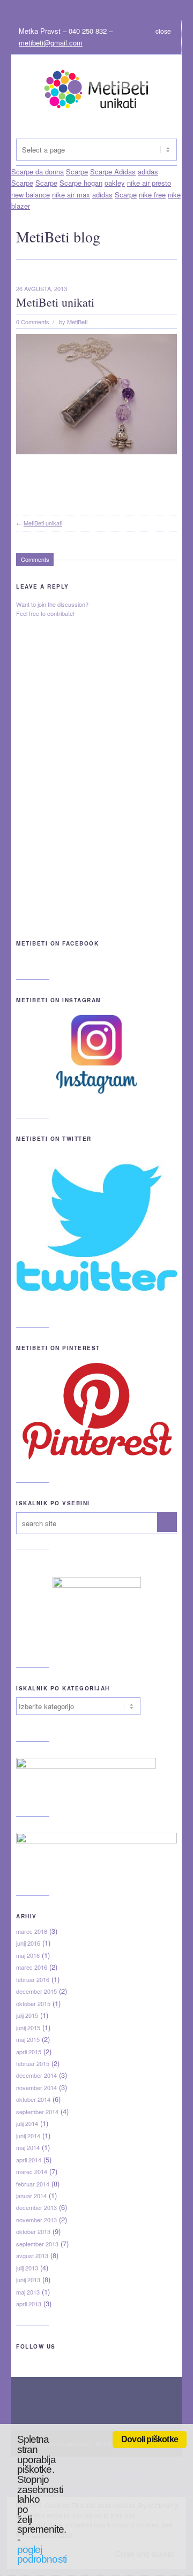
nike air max (71, 195)
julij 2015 (27, 2015)
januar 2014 (31, 2196)
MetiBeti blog (58, 237)
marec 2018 (32, 1931)
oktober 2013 (33, 2231)
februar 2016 (33, 1979)
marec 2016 (32, 1967)
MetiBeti (77, 322)
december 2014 (36, 2075)
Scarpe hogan (81, 183)
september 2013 (37, 2244)
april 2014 (29, 2160)
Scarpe (22, 183)
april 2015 (29, 2052)
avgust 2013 (32, 2255)
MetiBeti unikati (55, 302)
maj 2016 (28, 1955)
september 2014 (37, 2112)
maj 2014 (28, 2147)
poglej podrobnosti (42, 2555)
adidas (102, 195)
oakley (115, 183)
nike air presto (149, 183)
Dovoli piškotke (150, 2439)
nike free (152, 195)
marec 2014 (32, 2171)
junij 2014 (28, 2136)
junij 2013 (28, 2280)
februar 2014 (33, 2184)
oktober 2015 (33, 2003)
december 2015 (36, 1991)
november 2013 (36, 2220)
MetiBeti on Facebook (57, 943)
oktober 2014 (33, 2099)
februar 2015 (33, 2063)
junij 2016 (28, 1943)
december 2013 (36, 2207)
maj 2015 (28, 2039)
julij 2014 (27, 2123)
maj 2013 (28, 2292)
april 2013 (29, 2304)
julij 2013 (27, 2268)
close (163, 31)
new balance (31, 195)
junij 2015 (28, 2028)
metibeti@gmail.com (51, 43)
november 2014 (36, 2087)
